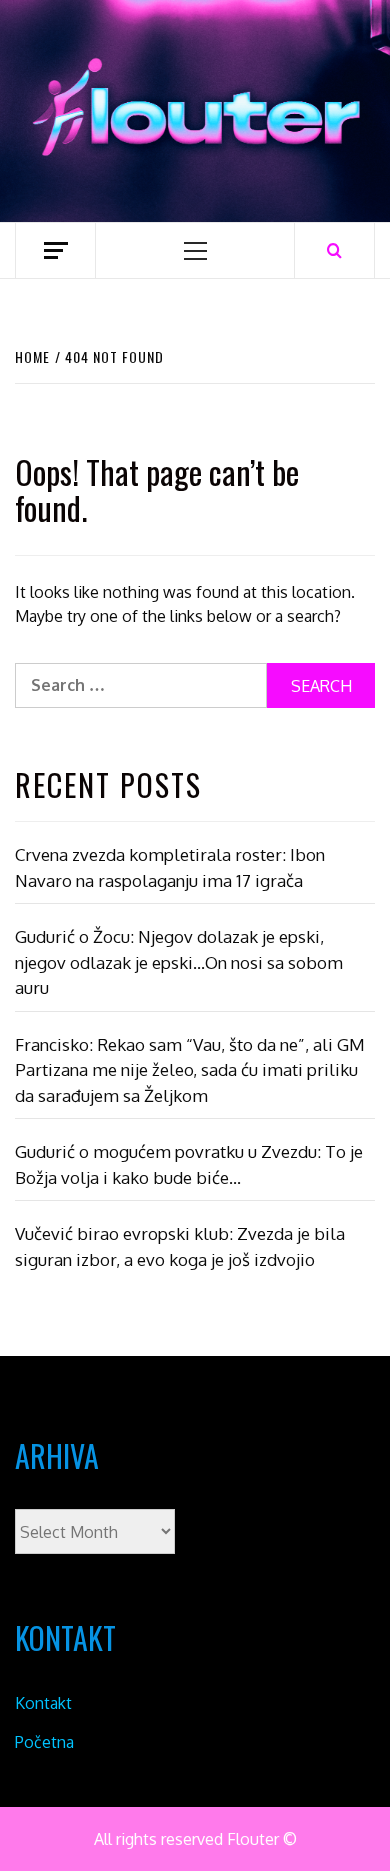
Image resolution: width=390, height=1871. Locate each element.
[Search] (334, 250)
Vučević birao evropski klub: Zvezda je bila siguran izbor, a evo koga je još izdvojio (180, 1246)
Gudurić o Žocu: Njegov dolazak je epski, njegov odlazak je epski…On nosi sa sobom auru (179, 962)
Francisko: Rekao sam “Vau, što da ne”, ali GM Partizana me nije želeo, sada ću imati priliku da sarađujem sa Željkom (190, 1070)
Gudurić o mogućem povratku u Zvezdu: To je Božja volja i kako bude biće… (189, 1164)
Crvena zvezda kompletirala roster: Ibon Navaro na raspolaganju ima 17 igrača (170, 867)
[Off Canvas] (55, 250)
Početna (44, 1742)
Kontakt (43, 1703)
